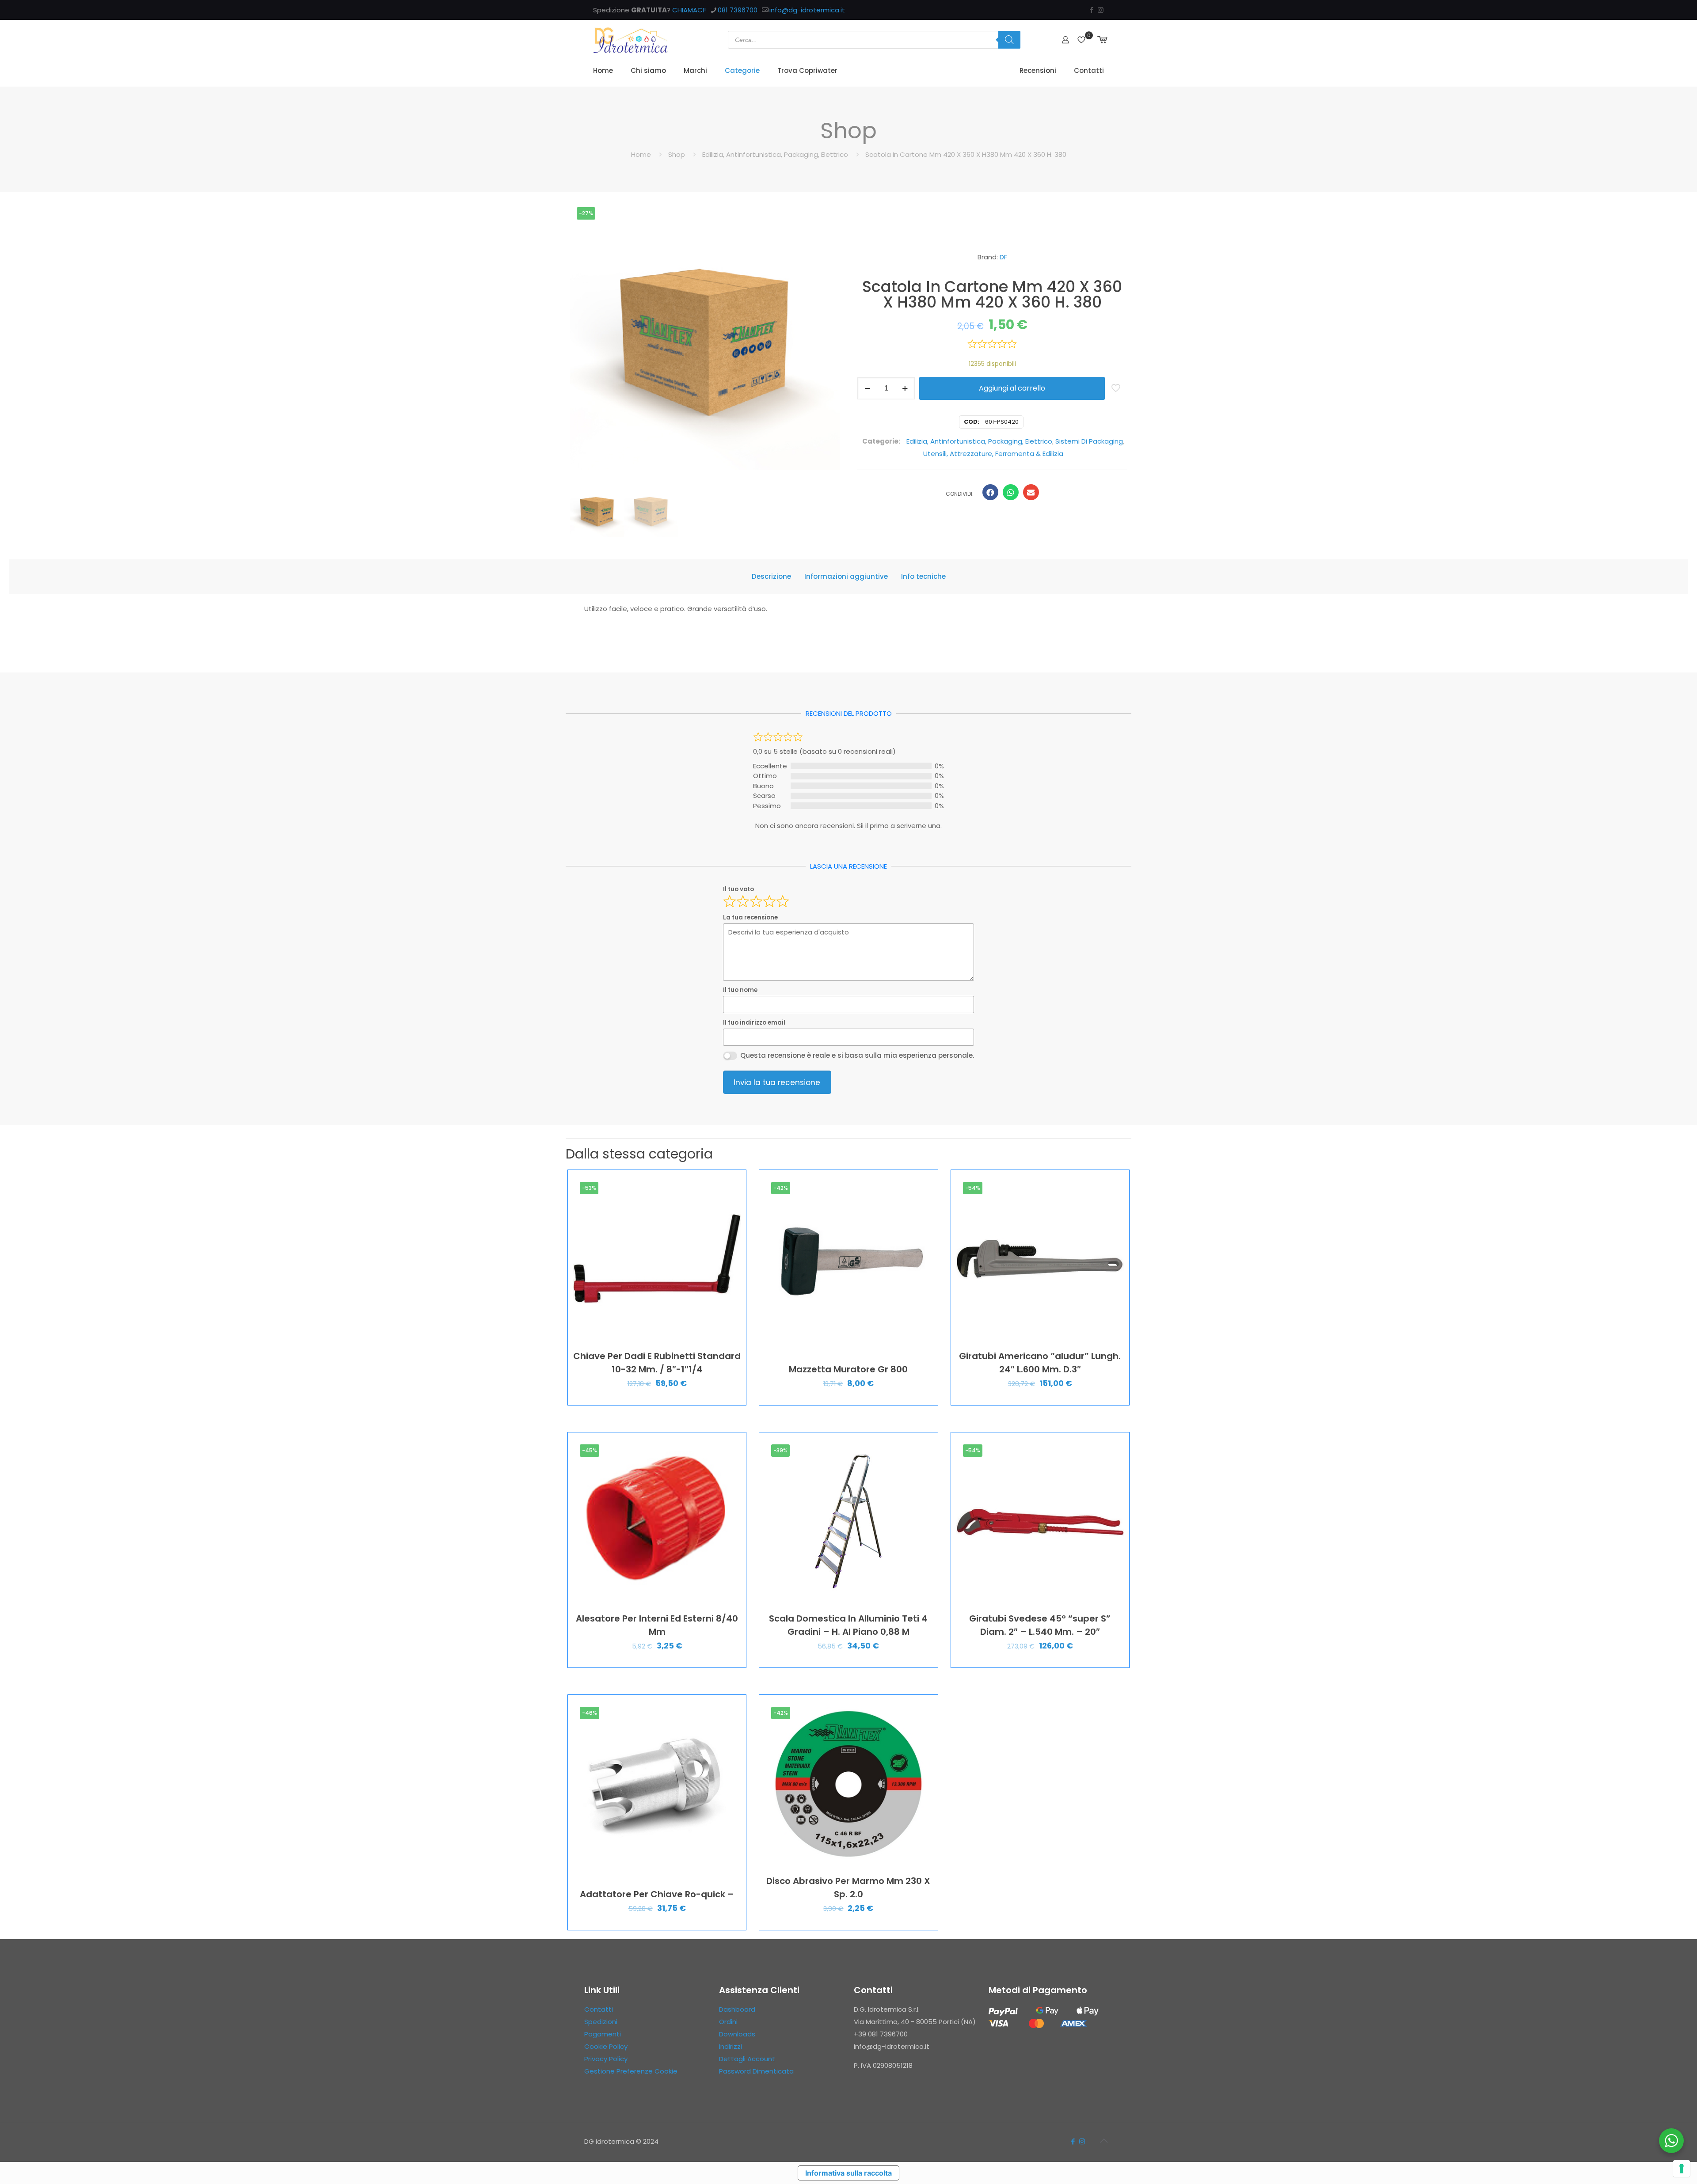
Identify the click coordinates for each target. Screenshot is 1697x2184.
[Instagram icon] (1101, 10)
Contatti (599, 2009)
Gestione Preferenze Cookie (631, 2071)
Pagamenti (603, 2034)
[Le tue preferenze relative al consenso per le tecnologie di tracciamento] (1682, 2169)
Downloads (737, 2034)
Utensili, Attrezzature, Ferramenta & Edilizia (993, 454)
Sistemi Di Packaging (1089, 441)
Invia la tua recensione (777, 1083)
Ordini (728, 2022)
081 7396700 (738, 10)
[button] (990, 492)
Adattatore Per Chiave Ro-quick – (657, 1894)
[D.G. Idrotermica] (631, 40)
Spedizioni (601, 2022)
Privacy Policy (606, 2059)
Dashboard (737, 2009)
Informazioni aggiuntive (846, 576)
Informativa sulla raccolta (848, 2173)
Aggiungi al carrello (1012, 388)
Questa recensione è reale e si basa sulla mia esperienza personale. (857, 1055)
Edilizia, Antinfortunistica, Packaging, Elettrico (775, 154)
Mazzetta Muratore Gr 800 (848, 1369)
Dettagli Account (747, 2059)
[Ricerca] (1009, 40)
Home (641, 154)
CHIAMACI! (689, 10)
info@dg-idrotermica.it (807, 10)
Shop (677, 154)
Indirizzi (731, 2046)
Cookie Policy (606, 2046)
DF (1003, 257)
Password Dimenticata (756, 2071)
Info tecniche (923, 576)
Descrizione (771, 576)
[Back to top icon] (1103, 2141)
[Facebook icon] (1091, 10)
